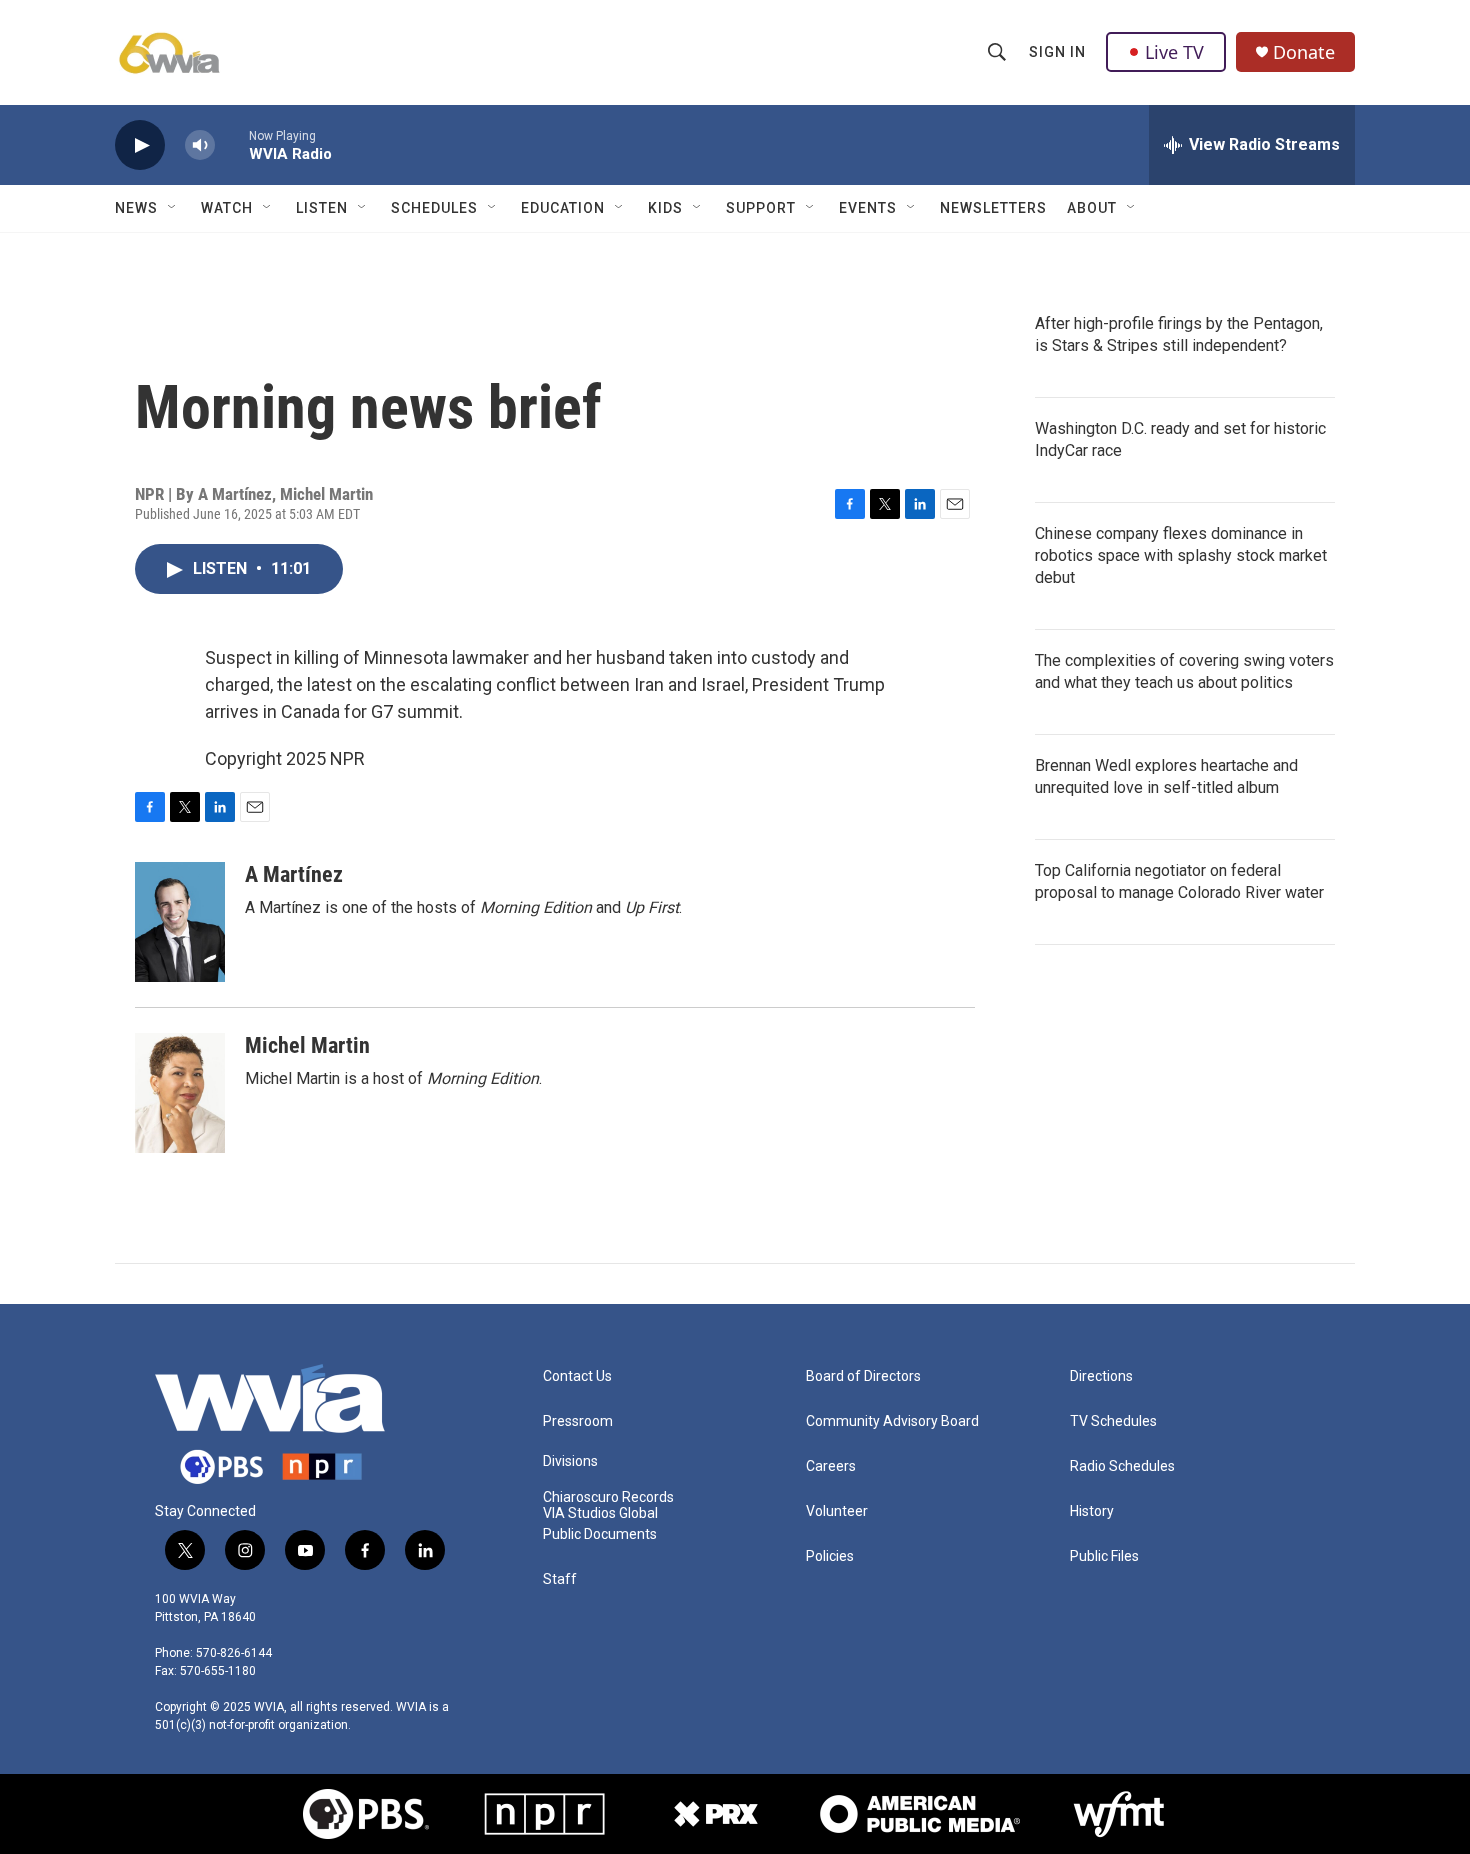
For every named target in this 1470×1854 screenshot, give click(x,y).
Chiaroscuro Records (608, 1497)
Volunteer (837, 1511)
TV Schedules (1113, 1421)
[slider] (232, 144)
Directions (1101, 1376)
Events (868, 208)
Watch (227, 208)
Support (761, 208)
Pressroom (578, 1421)
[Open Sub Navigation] (173, 208)
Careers (831, 1466)
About (1092, 208)
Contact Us (577, 1376)
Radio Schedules (1122, 1466)
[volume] (200, 145)
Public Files (1104, 1556)
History (1092, 1511)
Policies (830, 1556)
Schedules (434, 208)
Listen (322, 208)
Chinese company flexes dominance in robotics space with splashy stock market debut (1181, 555)
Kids (665, 208)
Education (563, 208)
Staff (560, 1579)
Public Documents (600, 1534)
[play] (140, 145)
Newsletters (993, 208)
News (136, 208)
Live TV (1174, 52)
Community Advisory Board (892, 1421)
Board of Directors (863, 1376)
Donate (1304, 52)
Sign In (1057, 52)
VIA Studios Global (600, 1513)
